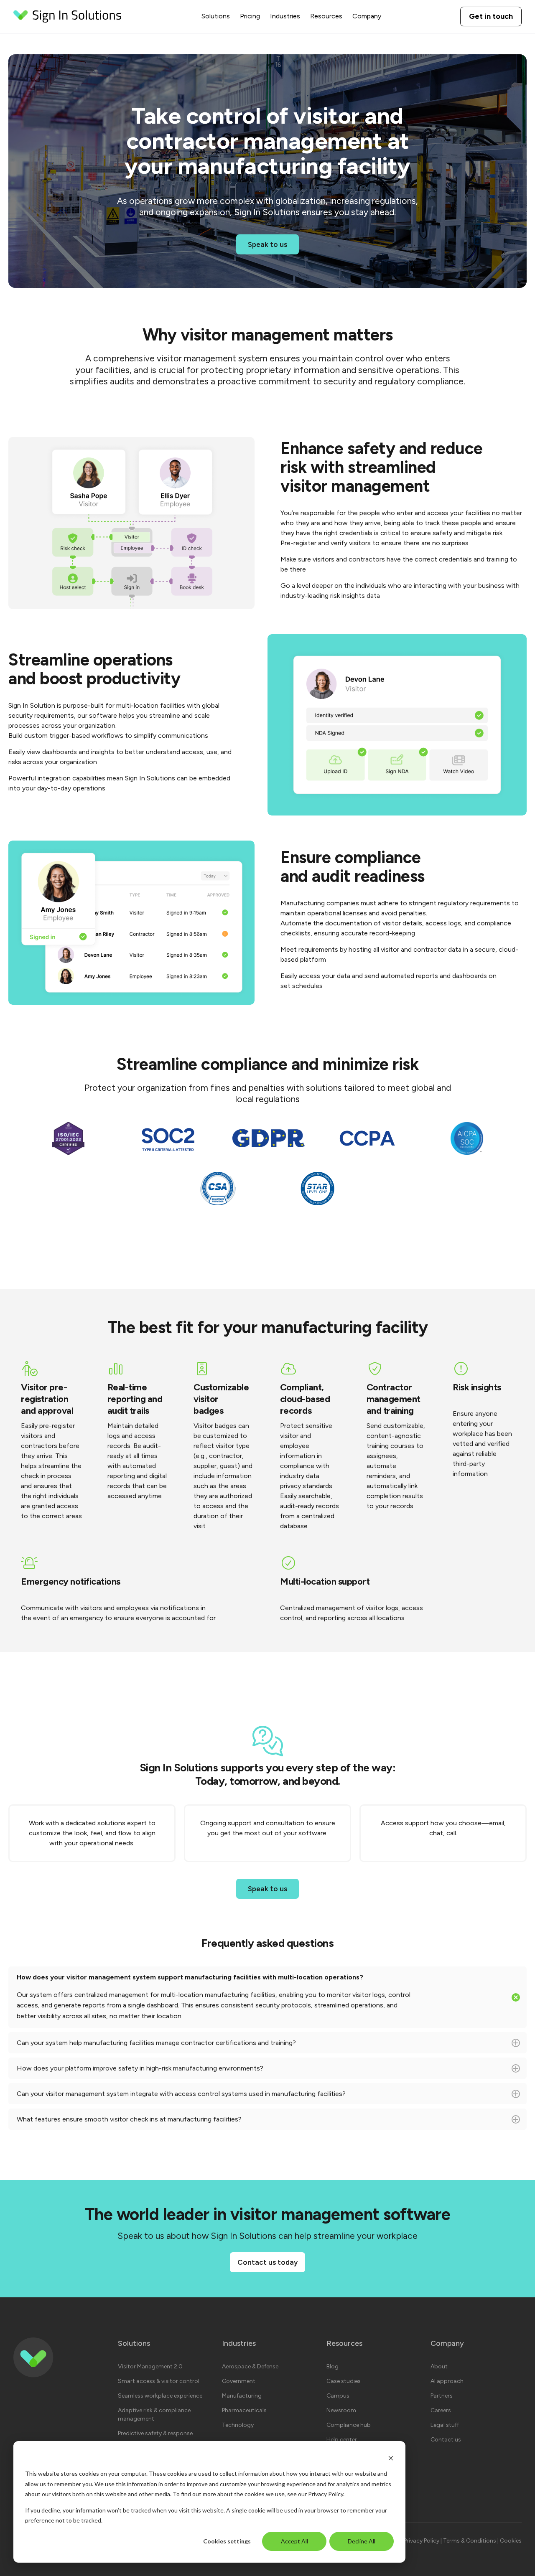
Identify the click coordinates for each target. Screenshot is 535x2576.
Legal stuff (445, 2425)
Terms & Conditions (470, 2541)
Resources (326, 16)
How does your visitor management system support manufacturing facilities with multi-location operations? (214, 1997)
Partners (442, 2396)
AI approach (447, 2381)
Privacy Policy (326, 2494)
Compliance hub (349, 2425)
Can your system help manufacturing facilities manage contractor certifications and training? (213, 2046)
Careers (441, 2410)
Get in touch (491, 16)
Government (239, 2381)
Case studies (344, 2381)
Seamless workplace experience (160, 2396)
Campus (338, 2396)
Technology (238, 2425)
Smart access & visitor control (159, 2381)
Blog (332, 2366)
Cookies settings (227, 2541)
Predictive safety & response (155, 2433)
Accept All (294, 2541)
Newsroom (341, 2410)
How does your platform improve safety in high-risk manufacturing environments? (214, 2072)
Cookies (511, 2541)
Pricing (250, 16)
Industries (285, 16)
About (439, 2366)
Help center (342, 2440)
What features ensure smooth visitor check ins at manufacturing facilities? (214, 2123)
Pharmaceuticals (244, 2410)
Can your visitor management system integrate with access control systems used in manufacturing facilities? (202, 2097)
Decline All (362, 2541)
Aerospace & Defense (250, 2366)
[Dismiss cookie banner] (391, 2458)
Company (367, 16)
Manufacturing (242, 2396)
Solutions (216, 16)
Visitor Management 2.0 (150, 2366)
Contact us (446, 2440)
